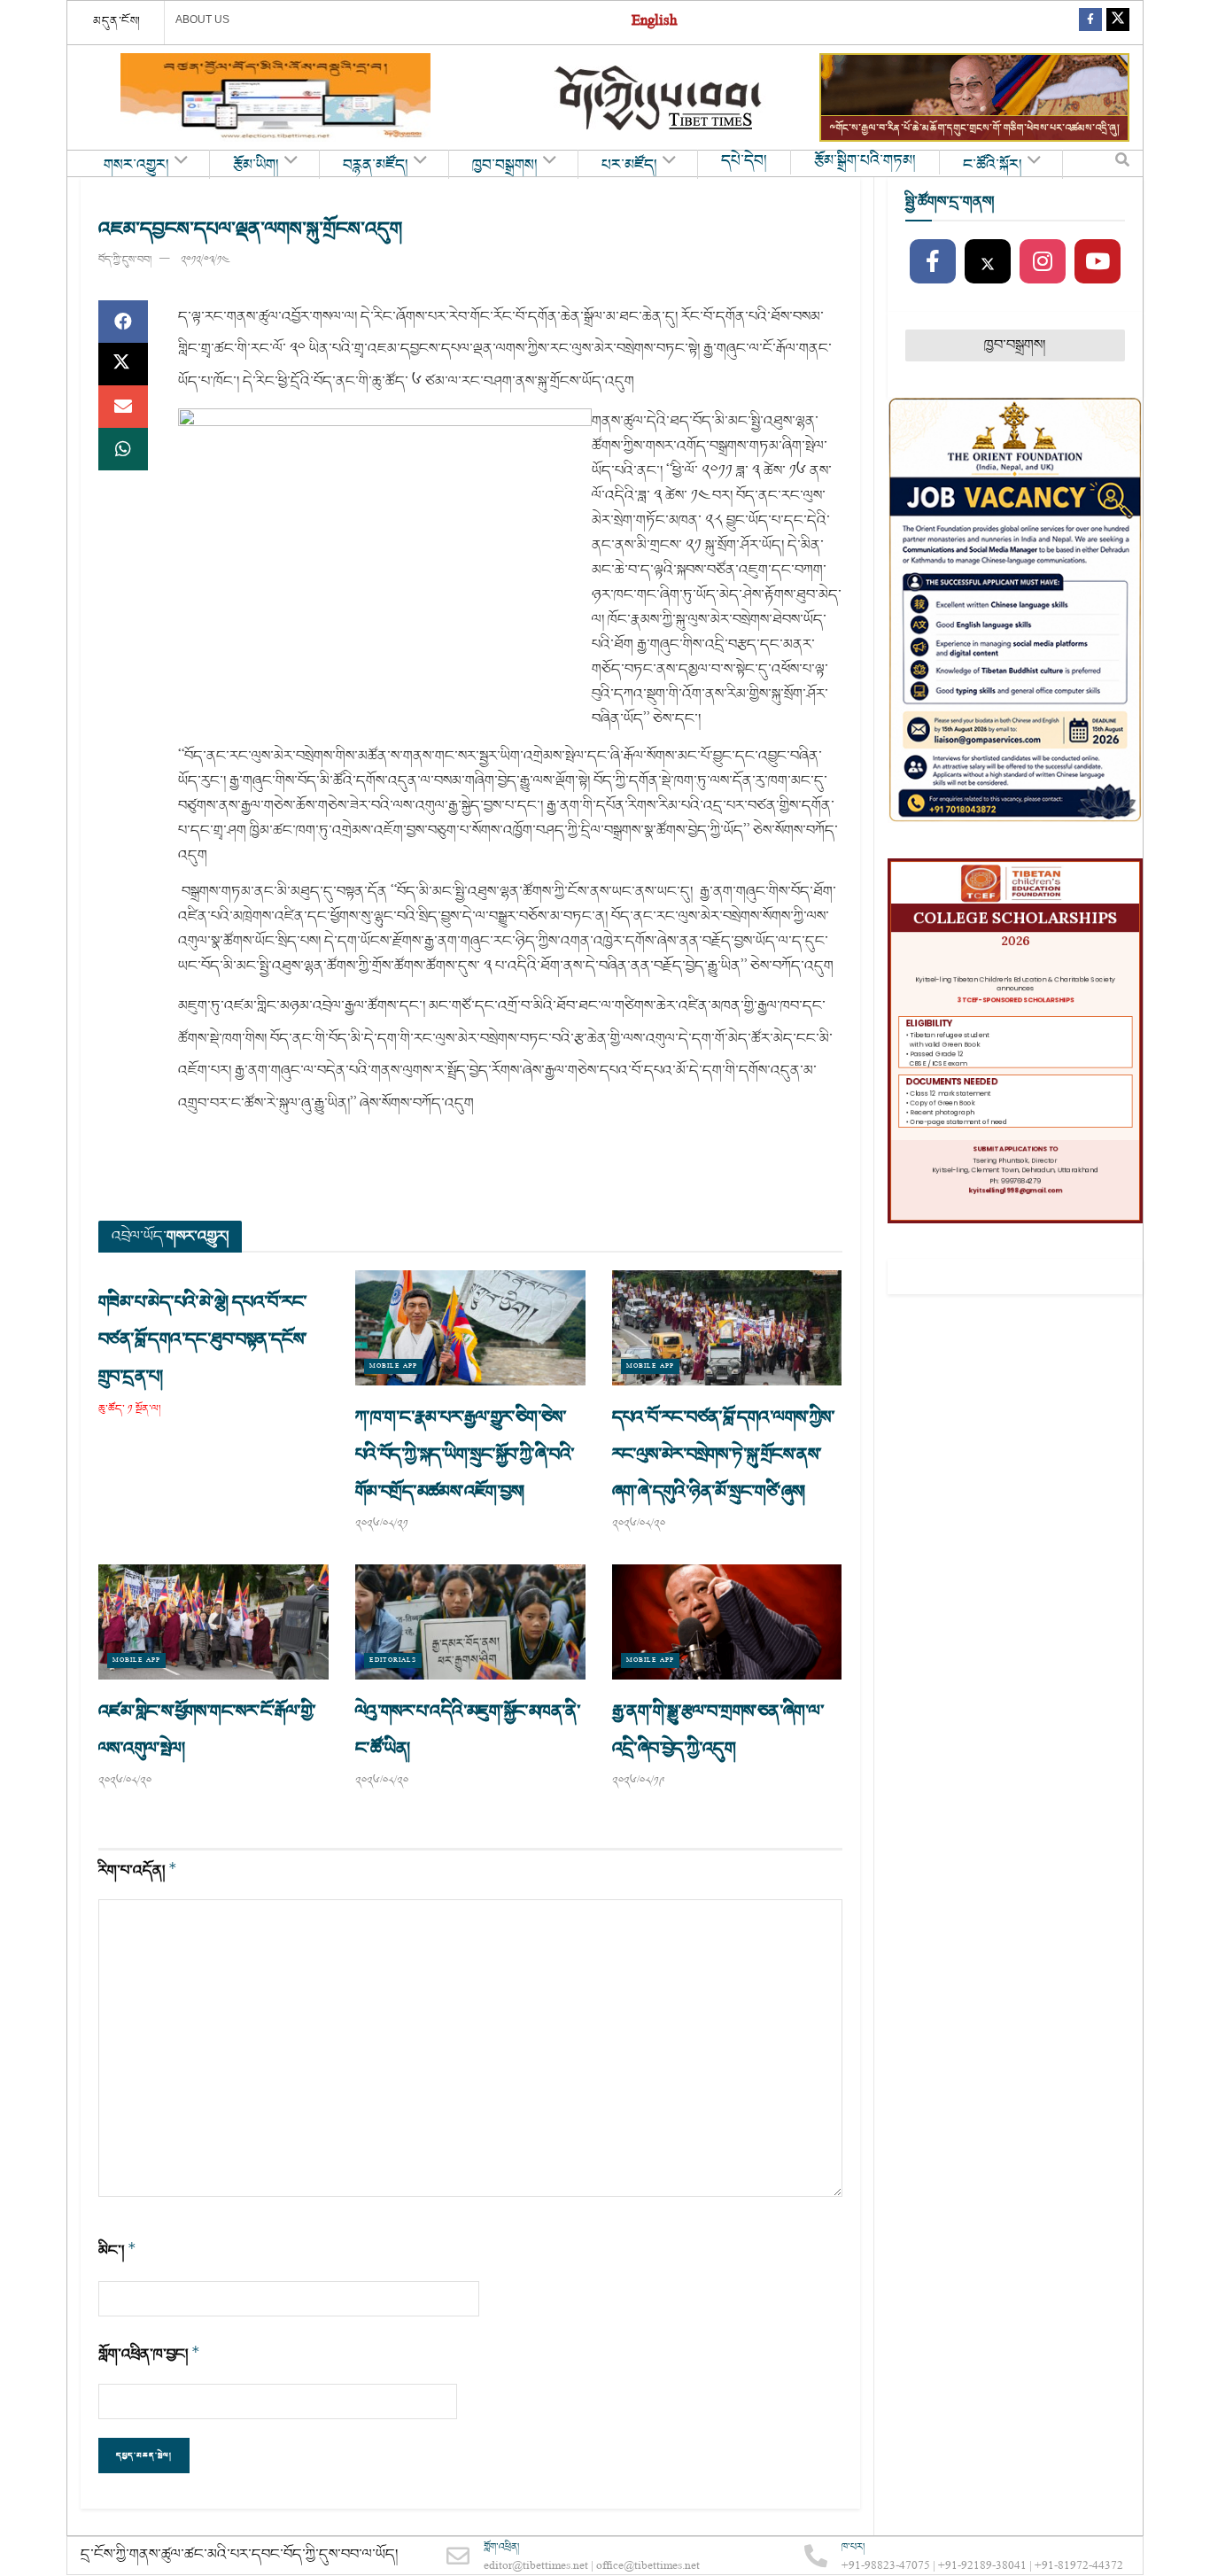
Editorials (393, 1660)
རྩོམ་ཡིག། (256, 166)
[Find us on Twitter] (1118, 23)
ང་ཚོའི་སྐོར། (993, 166)
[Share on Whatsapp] (123, 449)
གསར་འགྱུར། (136, 166)
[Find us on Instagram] (1043, 262)
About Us (202, 19)
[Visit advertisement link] (275, 97)
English (654, 23)
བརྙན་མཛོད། (376, 166)
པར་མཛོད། (629, 166)
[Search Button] (1122, 164)
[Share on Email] (123, 407)
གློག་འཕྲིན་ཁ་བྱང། (149, 2354)
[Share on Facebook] (123, 322)
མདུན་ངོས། (117, 21)
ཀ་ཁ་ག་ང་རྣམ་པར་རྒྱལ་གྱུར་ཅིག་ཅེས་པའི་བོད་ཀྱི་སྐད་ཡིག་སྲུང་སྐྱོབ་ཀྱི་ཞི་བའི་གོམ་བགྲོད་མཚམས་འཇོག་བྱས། (465, 1455)
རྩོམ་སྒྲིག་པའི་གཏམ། (865, 161)
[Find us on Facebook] (1090, 23)
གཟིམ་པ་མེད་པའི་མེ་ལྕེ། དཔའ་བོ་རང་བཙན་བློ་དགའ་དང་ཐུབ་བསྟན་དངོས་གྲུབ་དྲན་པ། (203, 1339)
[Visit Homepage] (660, 98)
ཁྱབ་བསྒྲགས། (505, 166)
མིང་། (117, 2250)
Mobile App (393, 1366)
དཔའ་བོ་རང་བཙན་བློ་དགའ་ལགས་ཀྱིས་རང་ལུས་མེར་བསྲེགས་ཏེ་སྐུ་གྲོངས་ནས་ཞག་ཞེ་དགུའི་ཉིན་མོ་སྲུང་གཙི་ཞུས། (723, 1455)
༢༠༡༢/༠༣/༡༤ (205, 260)
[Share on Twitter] (123, 364)
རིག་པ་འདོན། (138, 1870)
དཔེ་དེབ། (744, 161)
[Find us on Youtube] (1098, 262)
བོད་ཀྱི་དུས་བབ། (125, 260)
